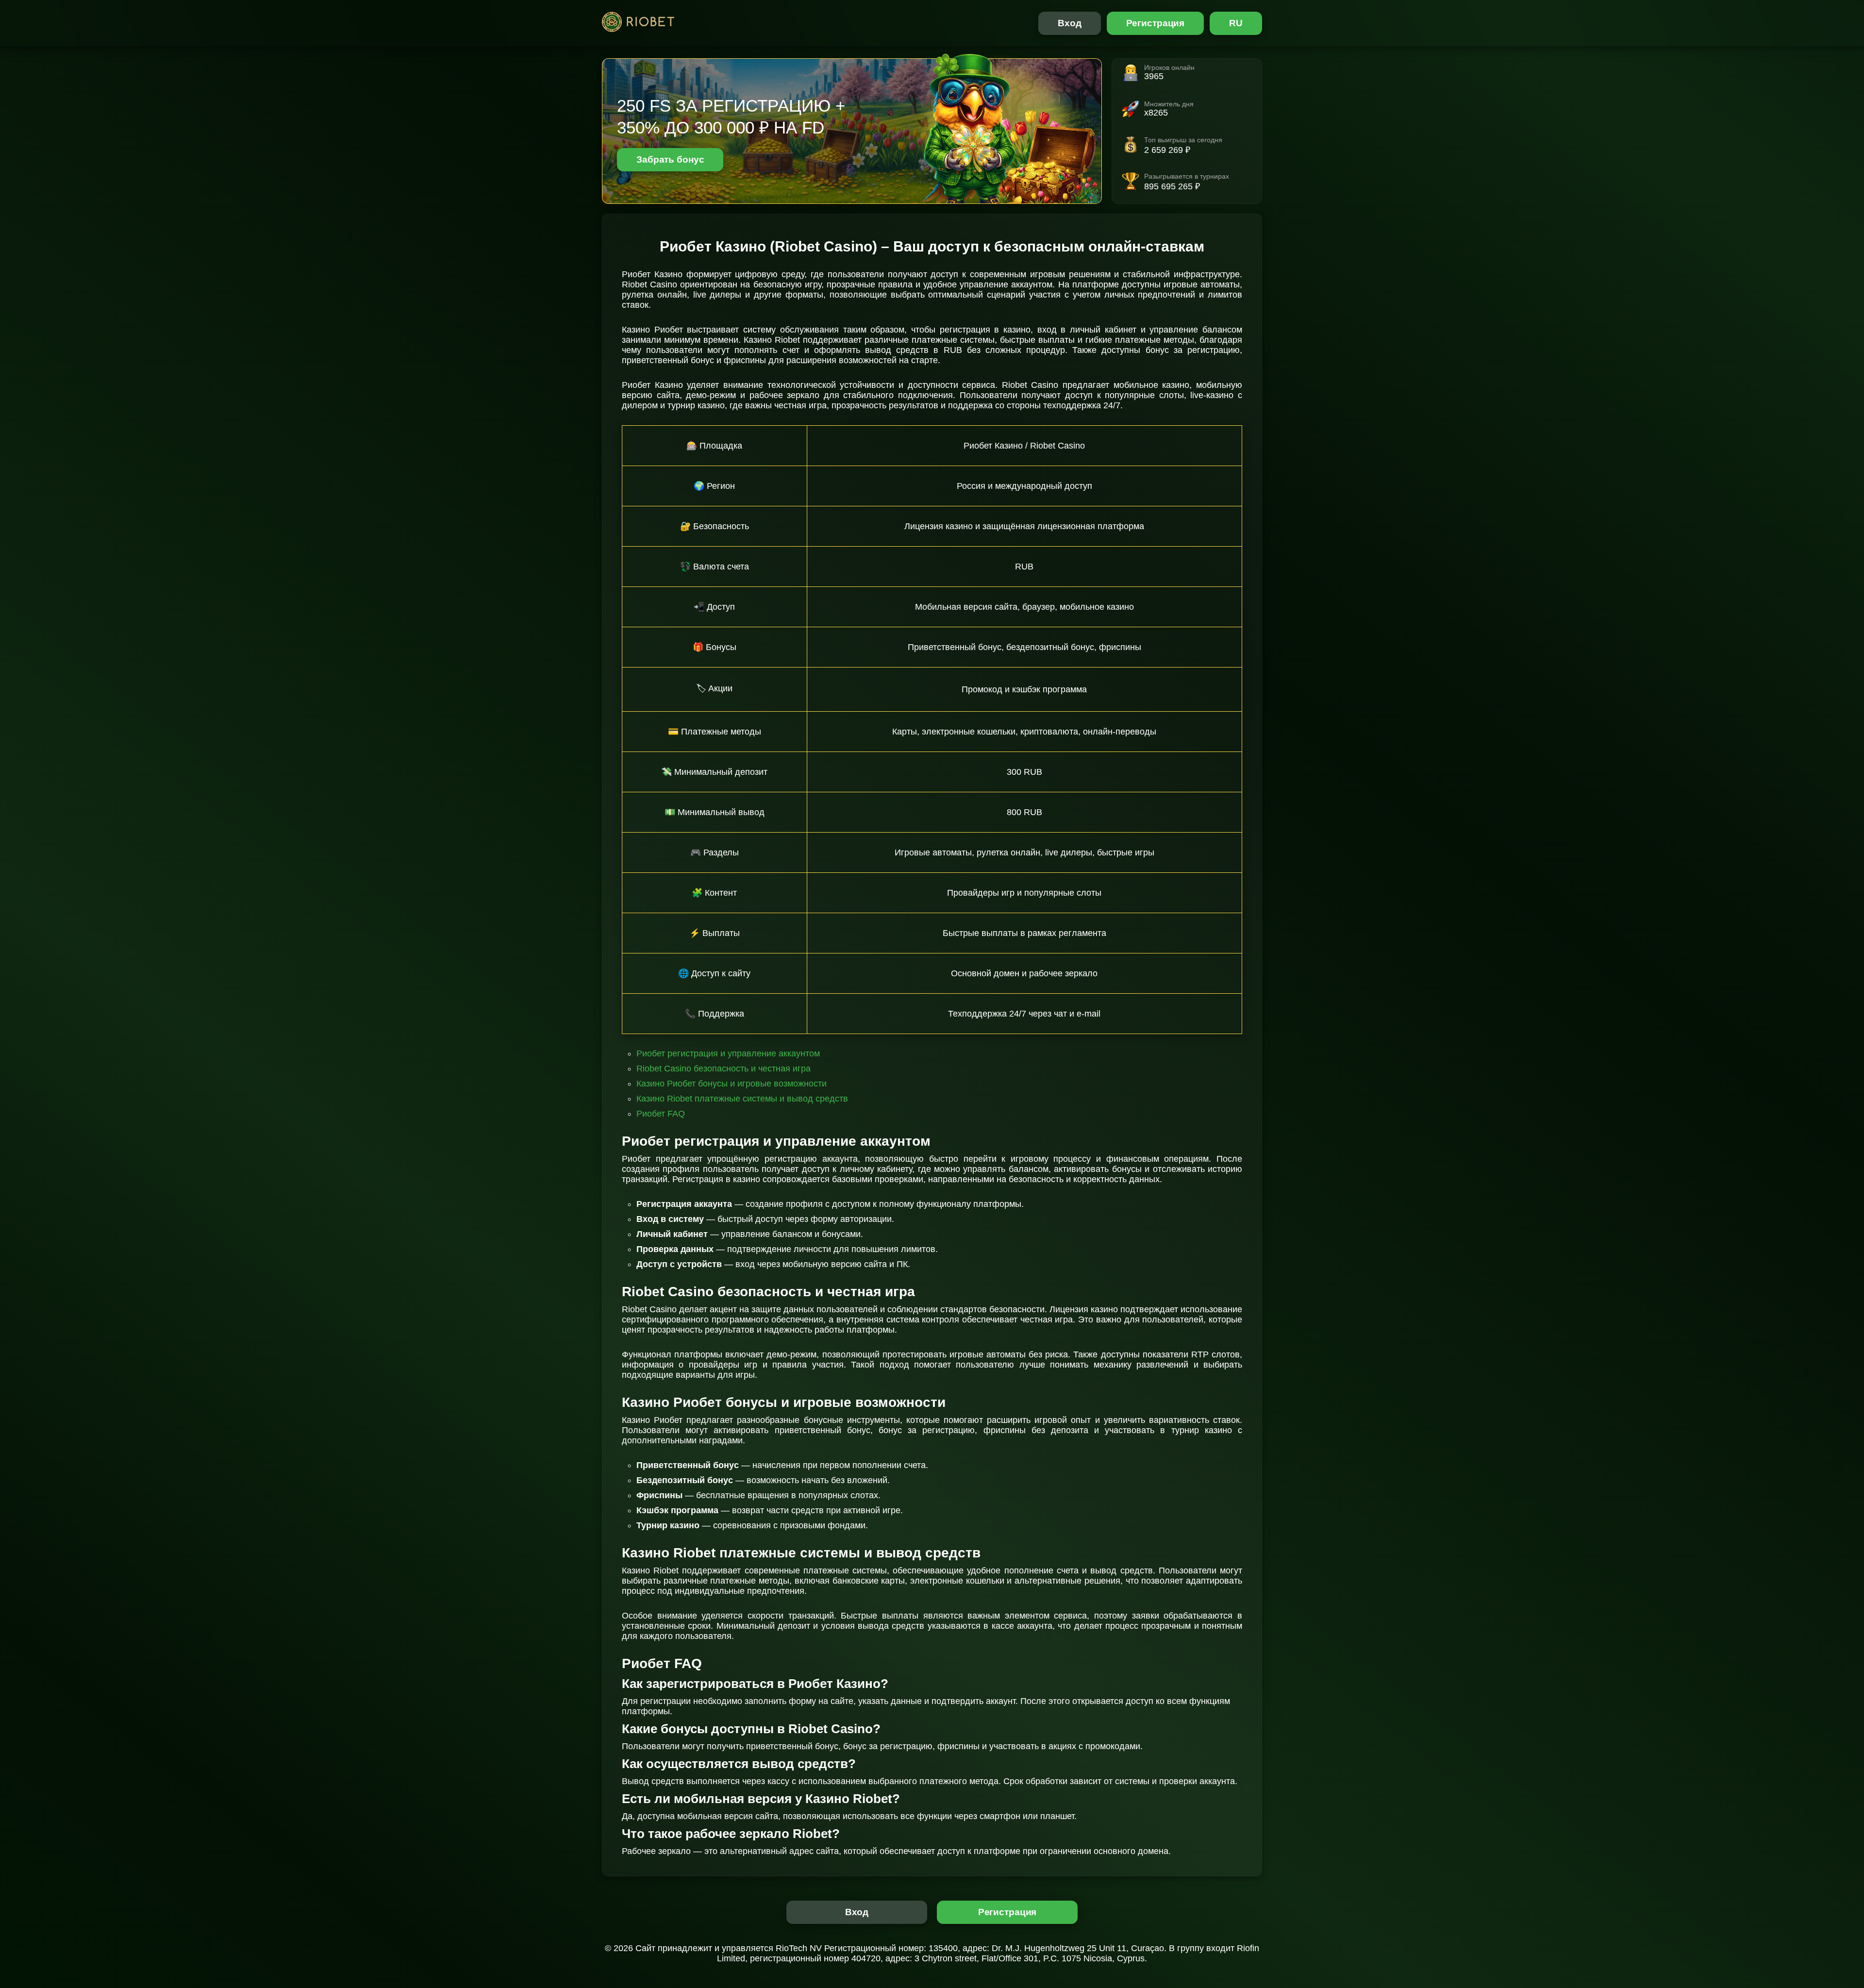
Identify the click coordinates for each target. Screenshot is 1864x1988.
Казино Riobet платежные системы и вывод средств (742, 1099)
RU (1236, 23)
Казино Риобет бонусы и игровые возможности (732, 1084)
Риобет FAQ (661, 1114)
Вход (1070, 23)
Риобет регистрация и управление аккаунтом (728, 1053)
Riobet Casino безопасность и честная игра (724, 1069)
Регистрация (1156, 23)
